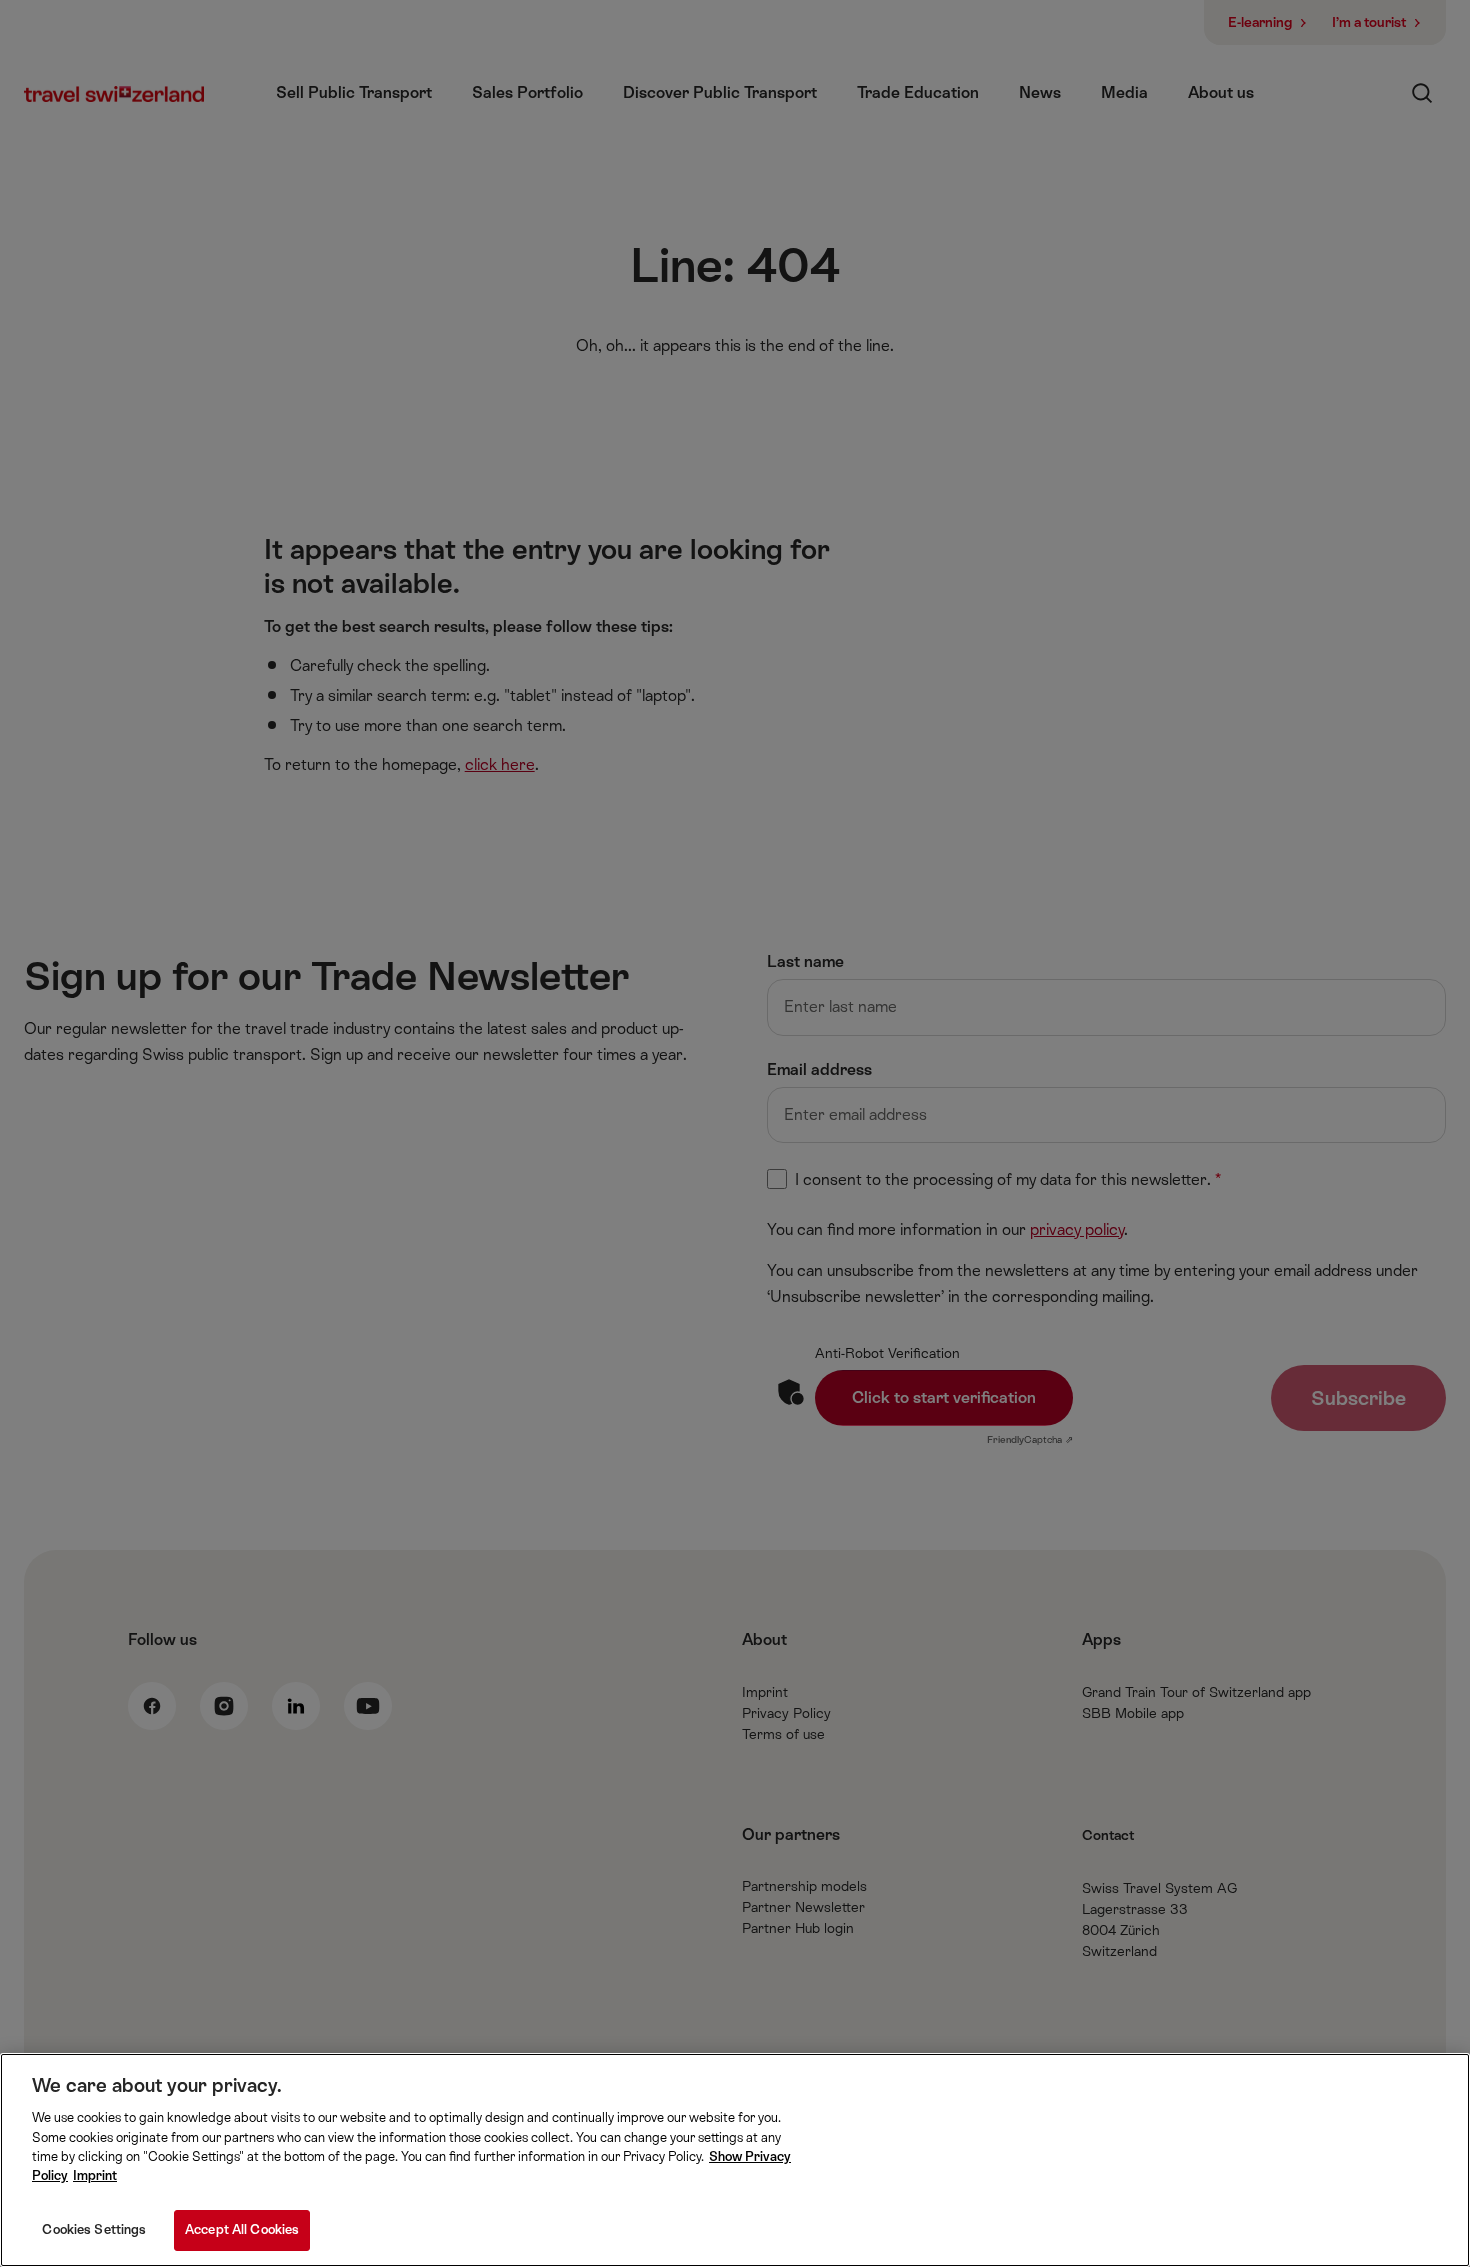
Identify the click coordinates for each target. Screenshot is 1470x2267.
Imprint (95, 2176)
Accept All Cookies (242, 2229)
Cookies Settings (94, 2229)
